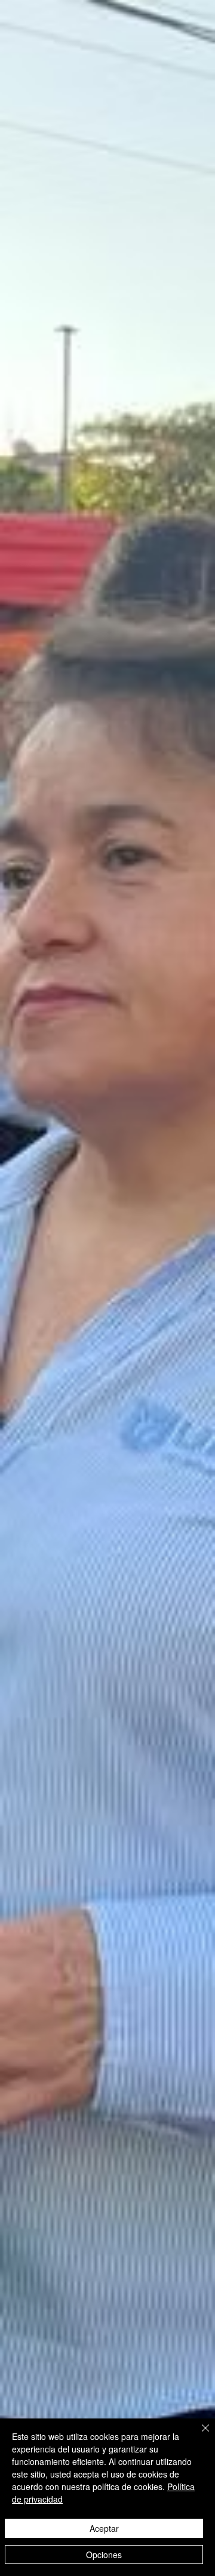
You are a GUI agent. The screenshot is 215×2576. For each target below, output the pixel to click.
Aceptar (104, 2528)
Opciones (104, 2555)
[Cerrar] (198, 2435)
